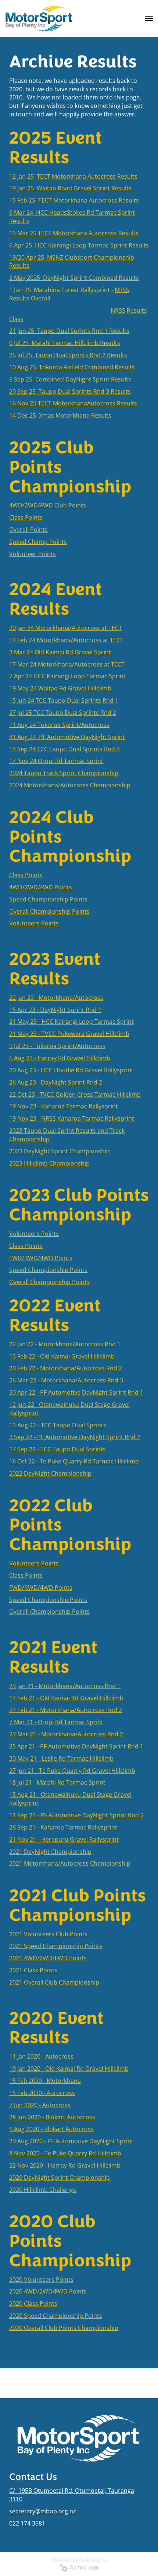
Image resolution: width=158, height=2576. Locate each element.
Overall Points (28, 530)
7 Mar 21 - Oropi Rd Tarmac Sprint (56, 1722)
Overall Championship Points (49, 1612)
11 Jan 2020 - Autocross (41, 2056)
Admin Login (83, 2568)
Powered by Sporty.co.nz (79, 2560)
